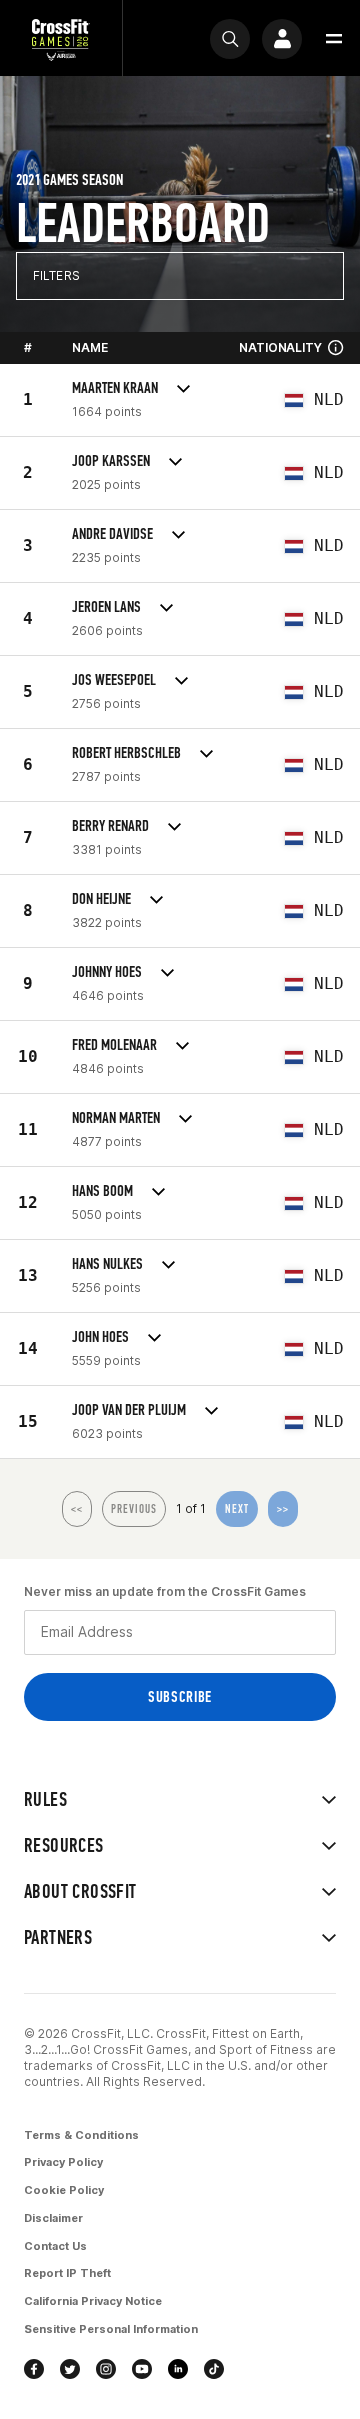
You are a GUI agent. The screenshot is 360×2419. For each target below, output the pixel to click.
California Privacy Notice (93, 2301)
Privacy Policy (63, 2162)
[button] (334, 39)
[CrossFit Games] (61, 38)
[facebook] (34, 2369)
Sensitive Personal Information (111, 2329)
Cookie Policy (64, 2190)
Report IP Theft (67, 2273)
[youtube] (142, 2369)
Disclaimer (53, 2218)
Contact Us (55, 2246)
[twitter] (70, 2369)
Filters (56, 275)
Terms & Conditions (81, 2135)
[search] (230, 39)
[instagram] (106, 2369)
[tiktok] (214, 2369)
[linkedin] (178, 2369)
